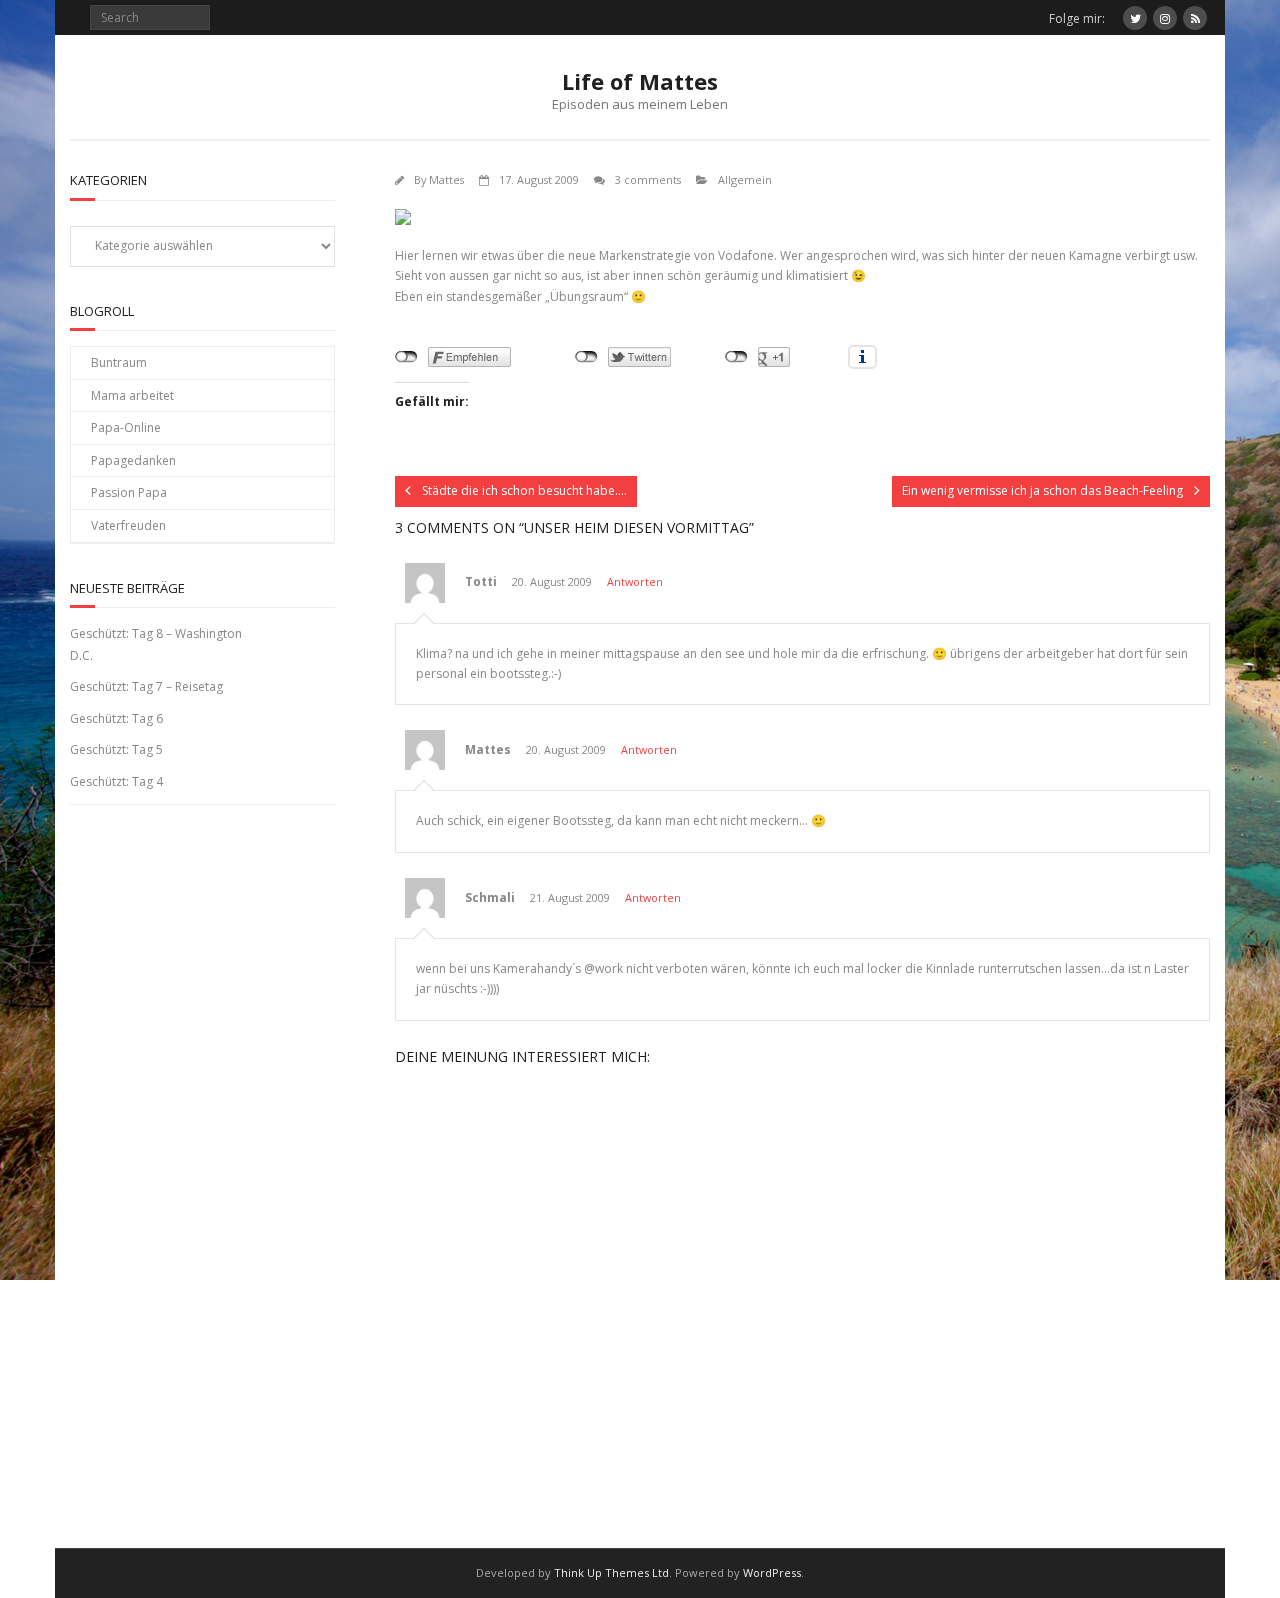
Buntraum (119, 362)
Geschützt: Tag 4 (116, 781)
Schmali (490, 897)
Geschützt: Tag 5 (116, 749)
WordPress (772, 1572)
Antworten (635, 581)
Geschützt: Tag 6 (116, 718)
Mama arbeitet (132, 395)
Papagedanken (133, 460)
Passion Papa (129, 492)
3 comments (648, 179)
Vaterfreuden (128, 525)
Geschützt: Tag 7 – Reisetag (146, 686)
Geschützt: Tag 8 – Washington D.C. (156, 644)
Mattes (446, 179)
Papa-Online (126, 427)
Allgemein (745, 179)
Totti (481, 581)
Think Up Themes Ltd (611, 1572)
